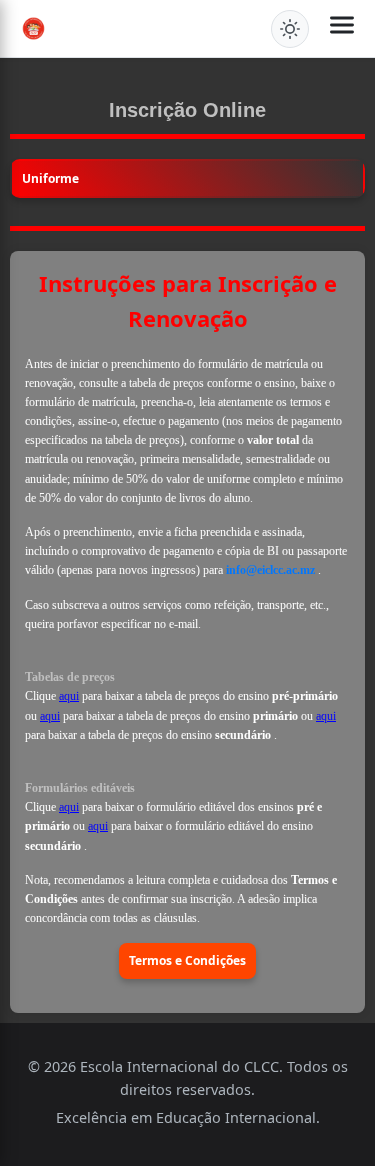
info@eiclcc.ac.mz (272, 570)
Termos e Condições (187, 960)
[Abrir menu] (342, 28)
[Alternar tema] (290, 29)
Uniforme (50, 178)
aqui (69, 696)
